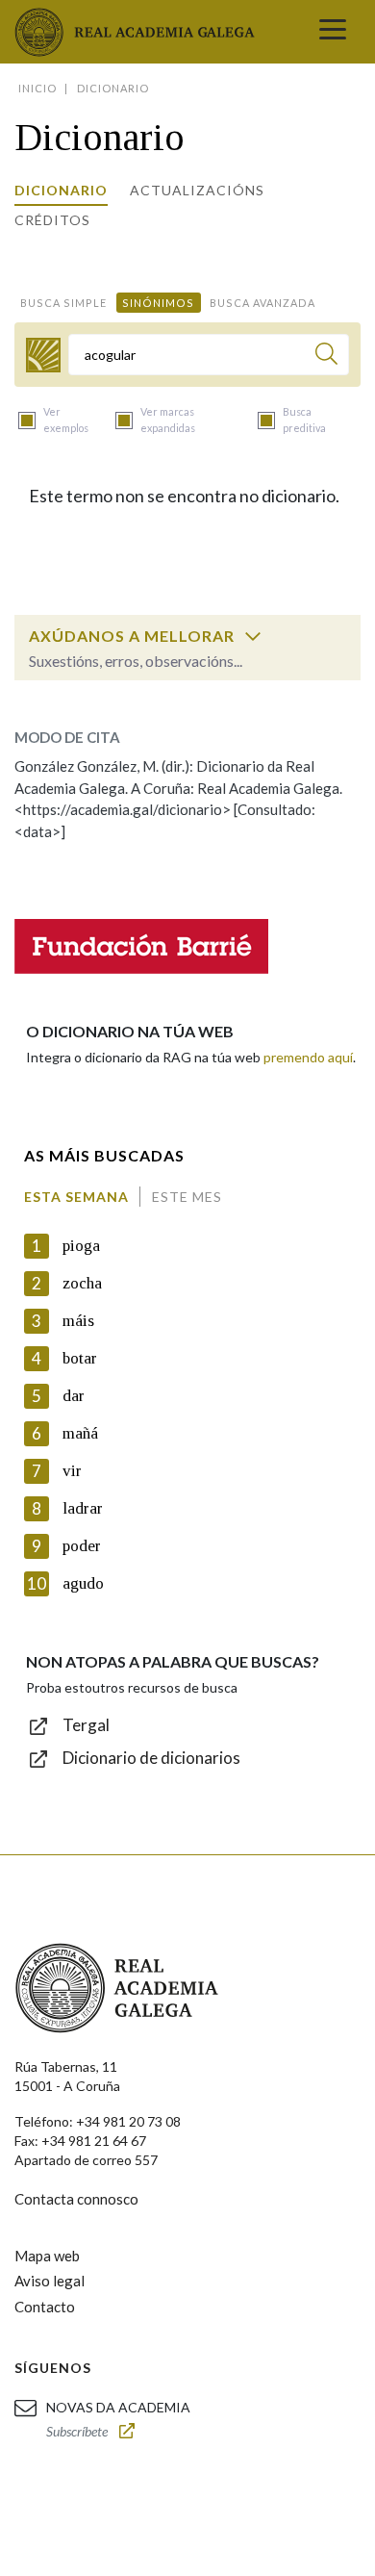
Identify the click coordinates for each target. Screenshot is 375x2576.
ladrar (83, 1508)
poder (82, 1546)
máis (78, 1321)
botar (80, 1358)
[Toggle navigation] (333, 32)
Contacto (45, 2307)
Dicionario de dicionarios (151, 1758)
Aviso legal (50, 2281)
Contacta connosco (76, 2199)
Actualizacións (197, 190)
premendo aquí (308, 1057)
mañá (80, 1433)
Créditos (52, 220)
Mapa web (47, 2256)
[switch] (253, 636)
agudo (83, 1583)
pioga (81, 1246)
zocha (82, 1283)
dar (74, 1396)
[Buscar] (326, 357)
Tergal (86, 1725)
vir (72, 1471)
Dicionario (61, 190)
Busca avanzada (262, 303)
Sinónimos (158, 303)
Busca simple (63, 303)
